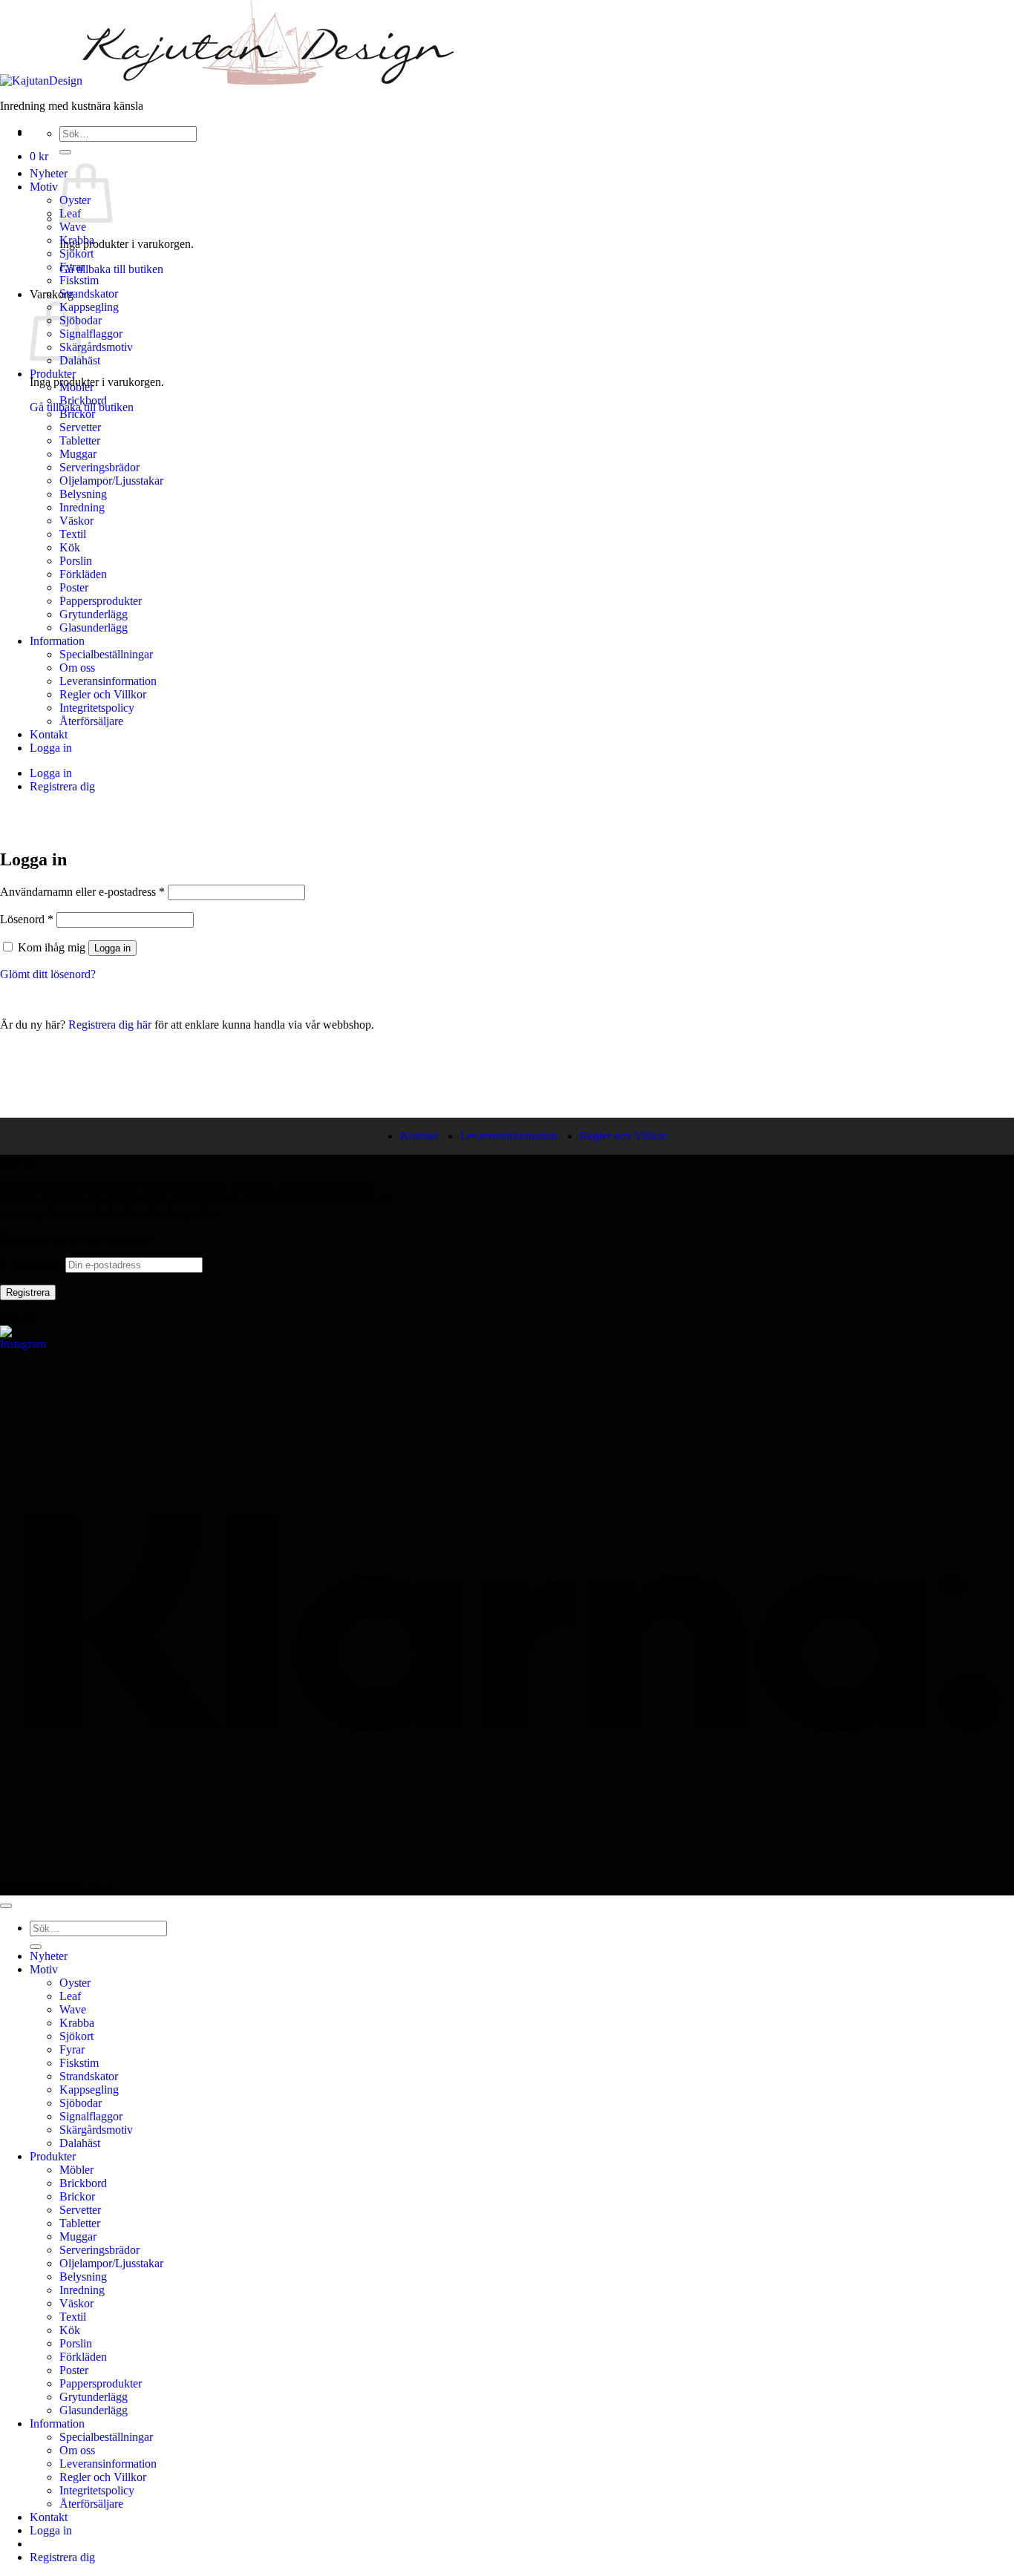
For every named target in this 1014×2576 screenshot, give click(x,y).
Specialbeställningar (106, 654)
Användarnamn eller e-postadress (82, 892)
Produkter (53, 374)
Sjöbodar (81, 2103)
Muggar (78, 454)
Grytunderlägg (94, 614)
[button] (39, 156)
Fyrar (72, 267)
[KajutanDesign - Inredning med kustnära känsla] (227, 81)
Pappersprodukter (101, 601)
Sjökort (76, 253)
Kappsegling (89, 307)
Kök (70, 547)
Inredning (82, 507)
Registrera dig (62, 786)
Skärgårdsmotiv (96, 347)
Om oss (77, 668)
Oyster (75, 1983)
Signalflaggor (91, 334)
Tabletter (80, 440)
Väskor (76, 521)
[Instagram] (24, 1349)
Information (57, 641)
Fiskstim (79, 280)
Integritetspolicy (97, 708)
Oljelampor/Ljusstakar (111, 481)
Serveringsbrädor (99, 467)
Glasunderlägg (94, 627)
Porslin (76, 561)
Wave (73, 227)
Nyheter (49, 173)
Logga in (51, 748)
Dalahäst (80, 2143)
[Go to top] (6, 1906)
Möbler (76, 387)
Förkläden (83, 574)
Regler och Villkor (103, 694)
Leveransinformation (108, 681)
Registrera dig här (111, 1025)
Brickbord (83, 400)
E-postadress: (33, 1264)
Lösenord (27, 919)
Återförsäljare (91, 721)
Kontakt (49, 734)
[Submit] (65, 152)
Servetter (80, 427)
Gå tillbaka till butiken (111, 269)
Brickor (77, 414)
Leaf (70, 1996)
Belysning (83, 494)
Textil (73, 534)
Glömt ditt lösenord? (48, 974)
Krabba (77, 240)
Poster (74, 587)
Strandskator (89, 294)
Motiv (44, 187)
